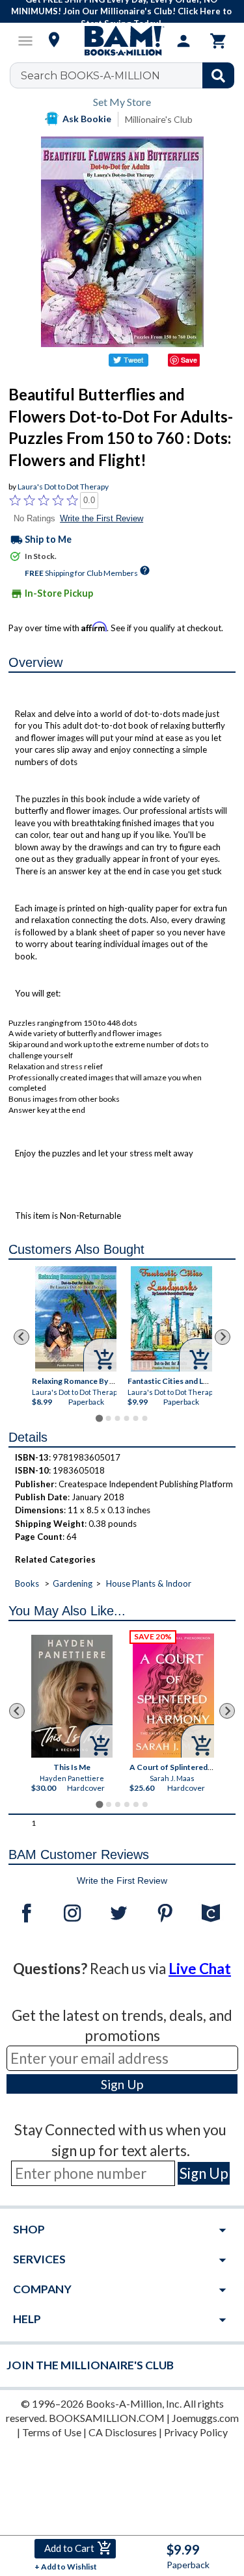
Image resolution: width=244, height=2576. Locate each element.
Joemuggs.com (205, 2418)
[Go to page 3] (117, 1418)
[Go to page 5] (135, 1418)
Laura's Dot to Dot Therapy (63, 487)
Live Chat (200, 1969)
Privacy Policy (196, 2432)
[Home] (122, 41)
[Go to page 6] (144, 1418)
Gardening (73, 1583)
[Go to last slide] (21, 1337)
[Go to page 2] (108, 1418)
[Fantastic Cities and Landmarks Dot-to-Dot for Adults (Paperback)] (171, 1319)
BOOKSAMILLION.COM (107, 2418)
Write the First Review (102, 518)
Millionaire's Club (159, 119)
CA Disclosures (123, 2432)
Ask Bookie (87, 119)
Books (27, 1583)
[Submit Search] (218, 75)
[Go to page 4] (126, 1418)
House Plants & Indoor (149, 1583)
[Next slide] (223, 1337)
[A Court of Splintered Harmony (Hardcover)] (173, 1696)
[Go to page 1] (99, 1418)
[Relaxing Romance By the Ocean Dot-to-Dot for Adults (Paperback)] (76, 1319)
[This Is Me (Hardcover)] (72, 1696)
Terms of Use (52, 2432)
